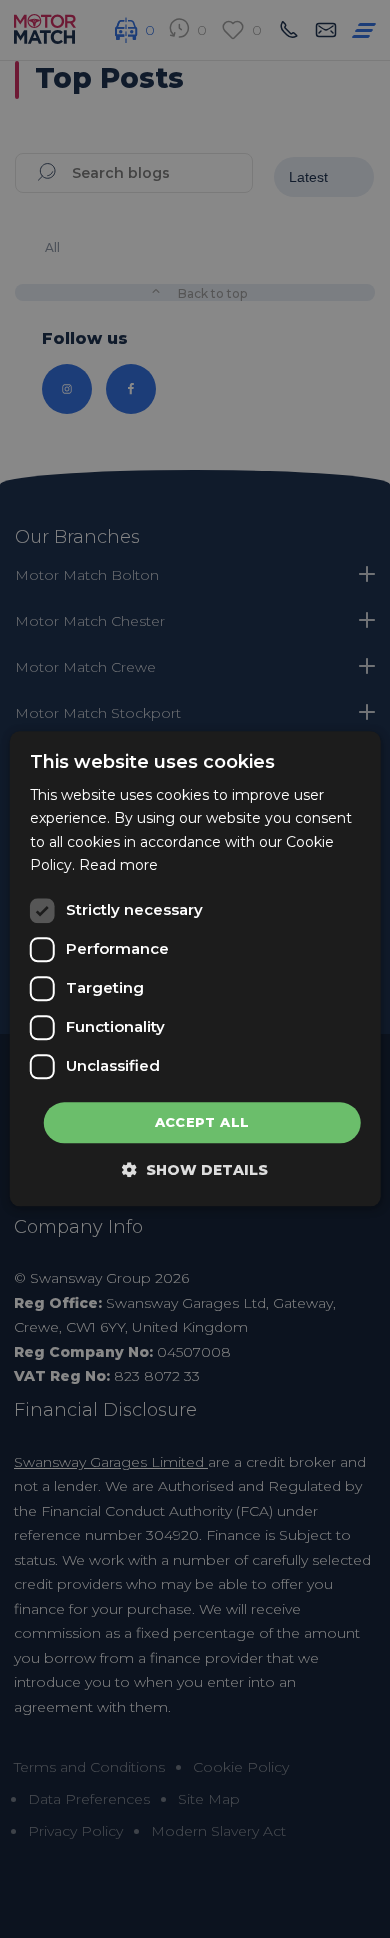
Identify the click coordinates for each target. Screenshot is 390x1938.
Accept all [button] (202, 1122)
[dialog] (195, 968)
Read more (118, 865)
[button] (195, 1170)
